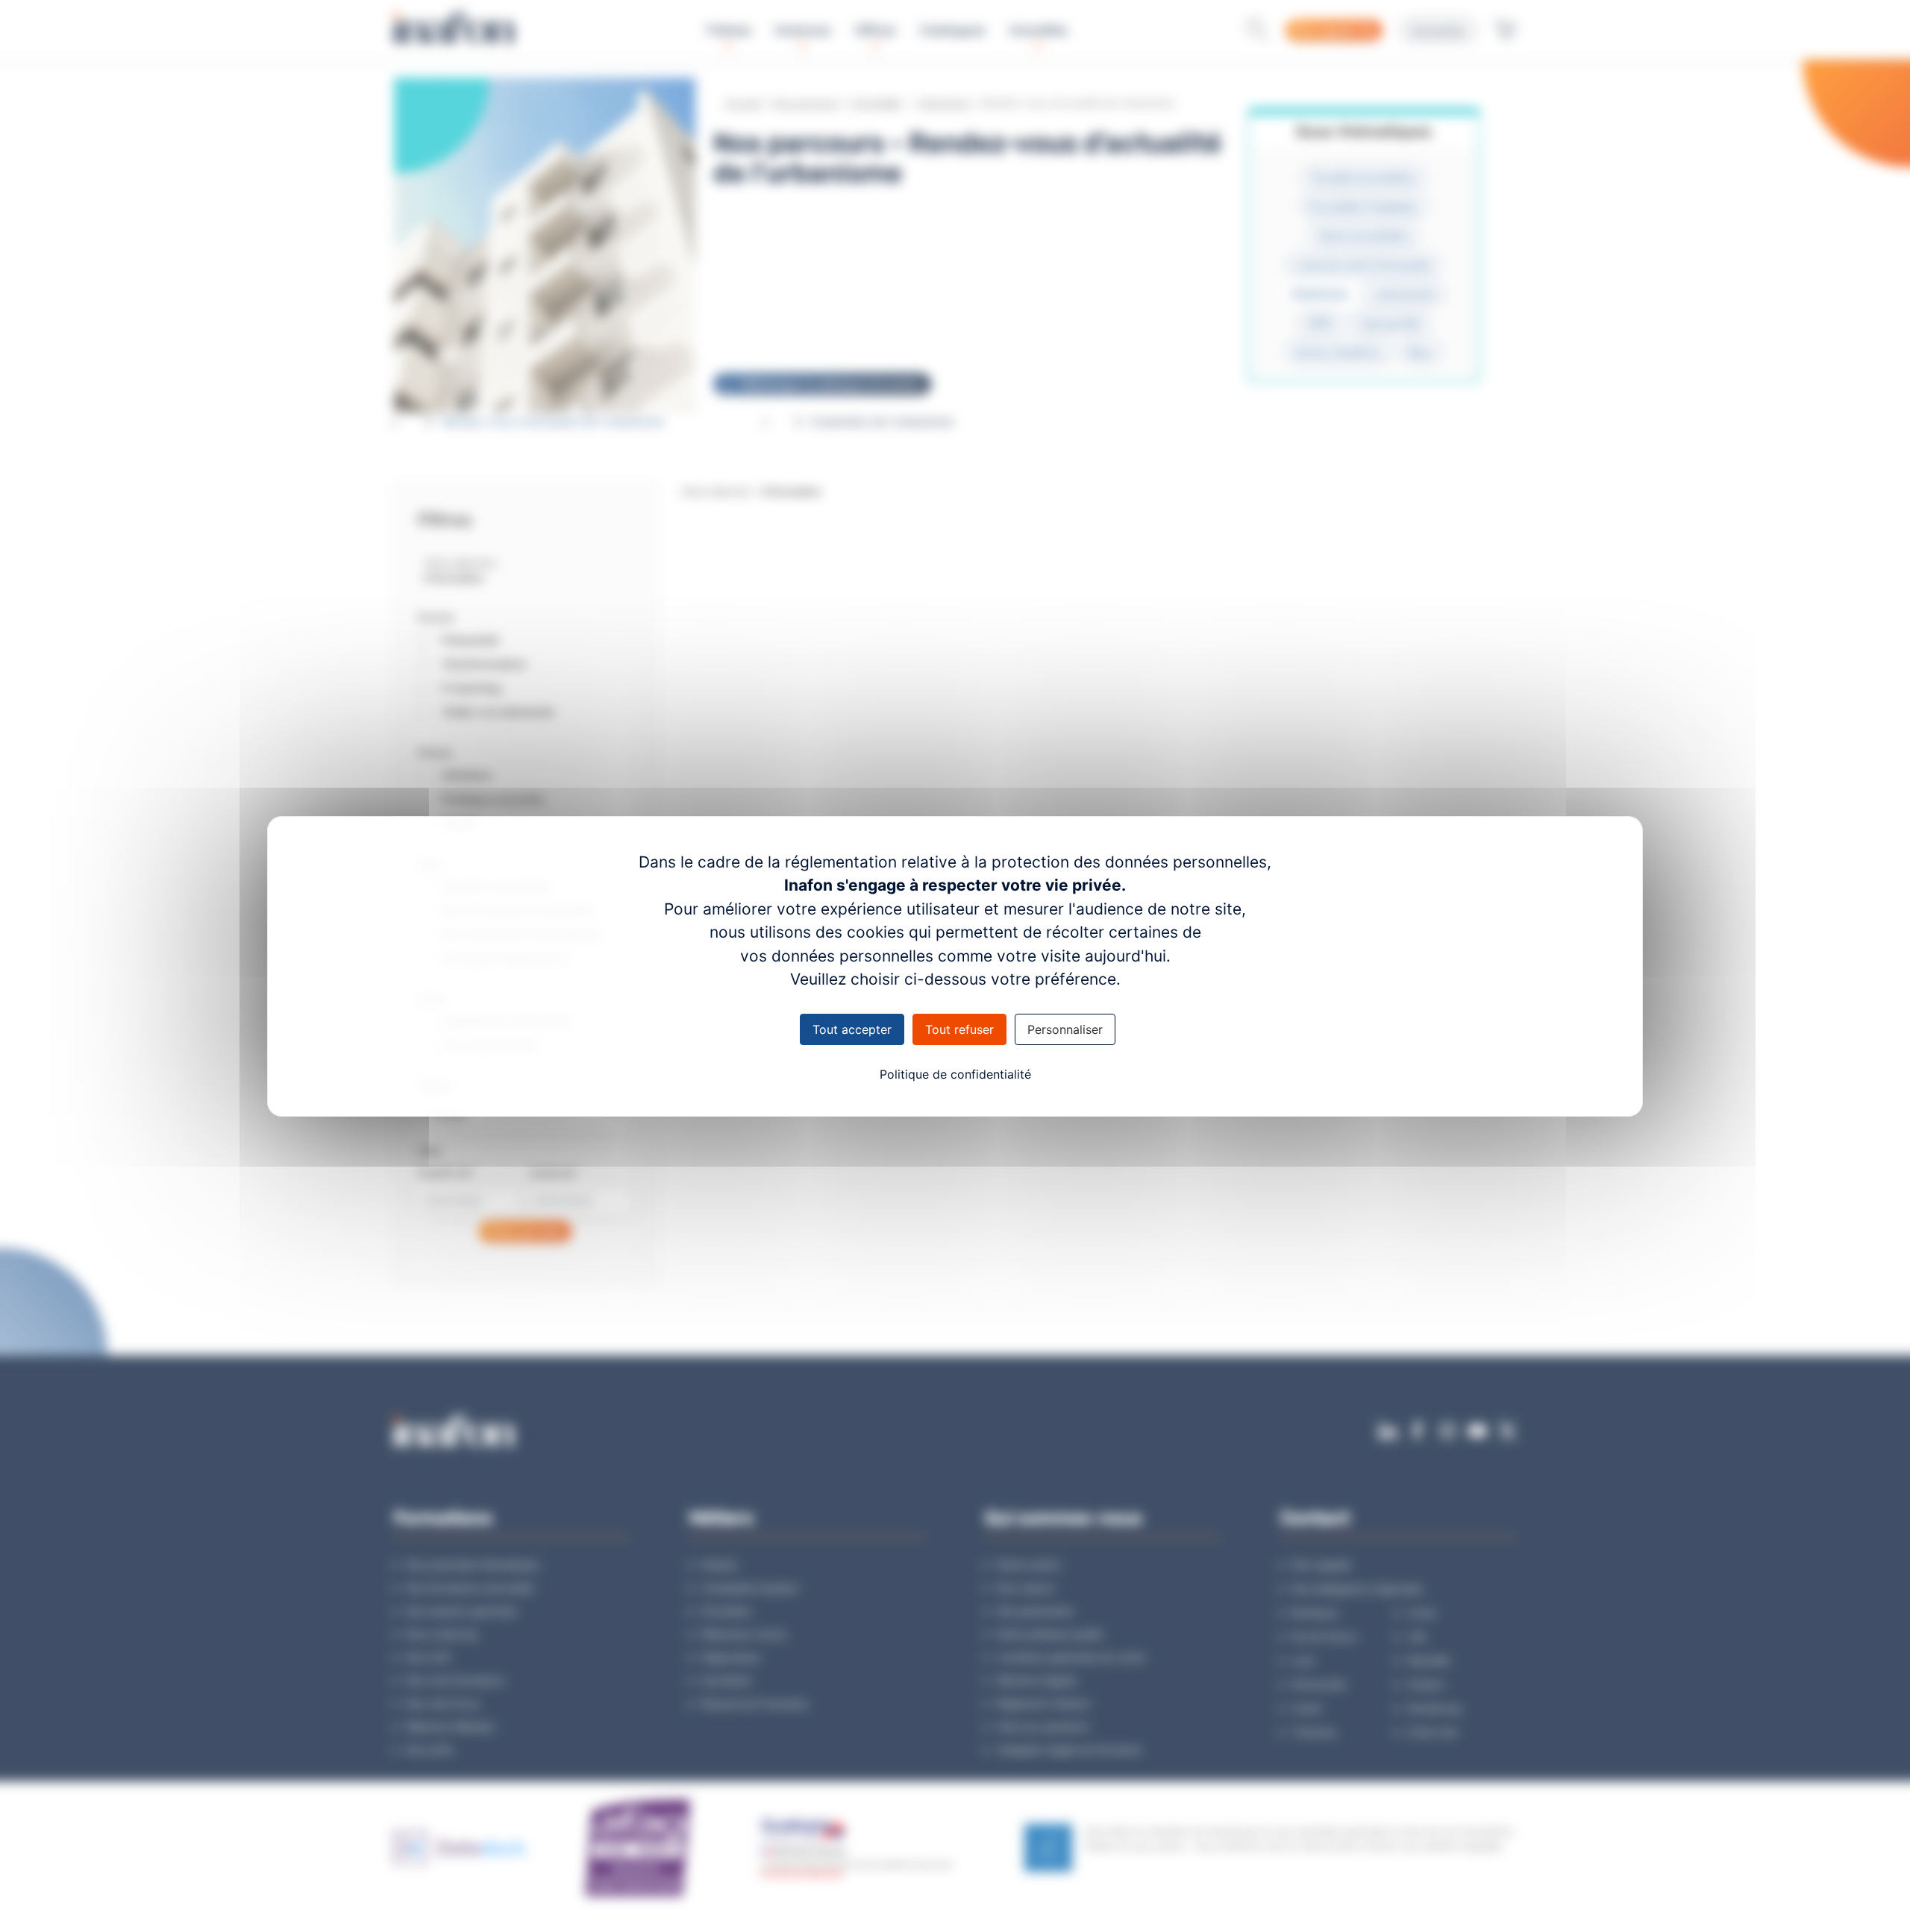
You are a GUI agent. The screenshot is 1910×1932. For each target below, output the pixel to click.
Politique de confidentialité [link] (955, 1074)
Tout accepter (852, 1029)
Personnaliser (1065, 1029)
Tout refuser (959, 1029)
